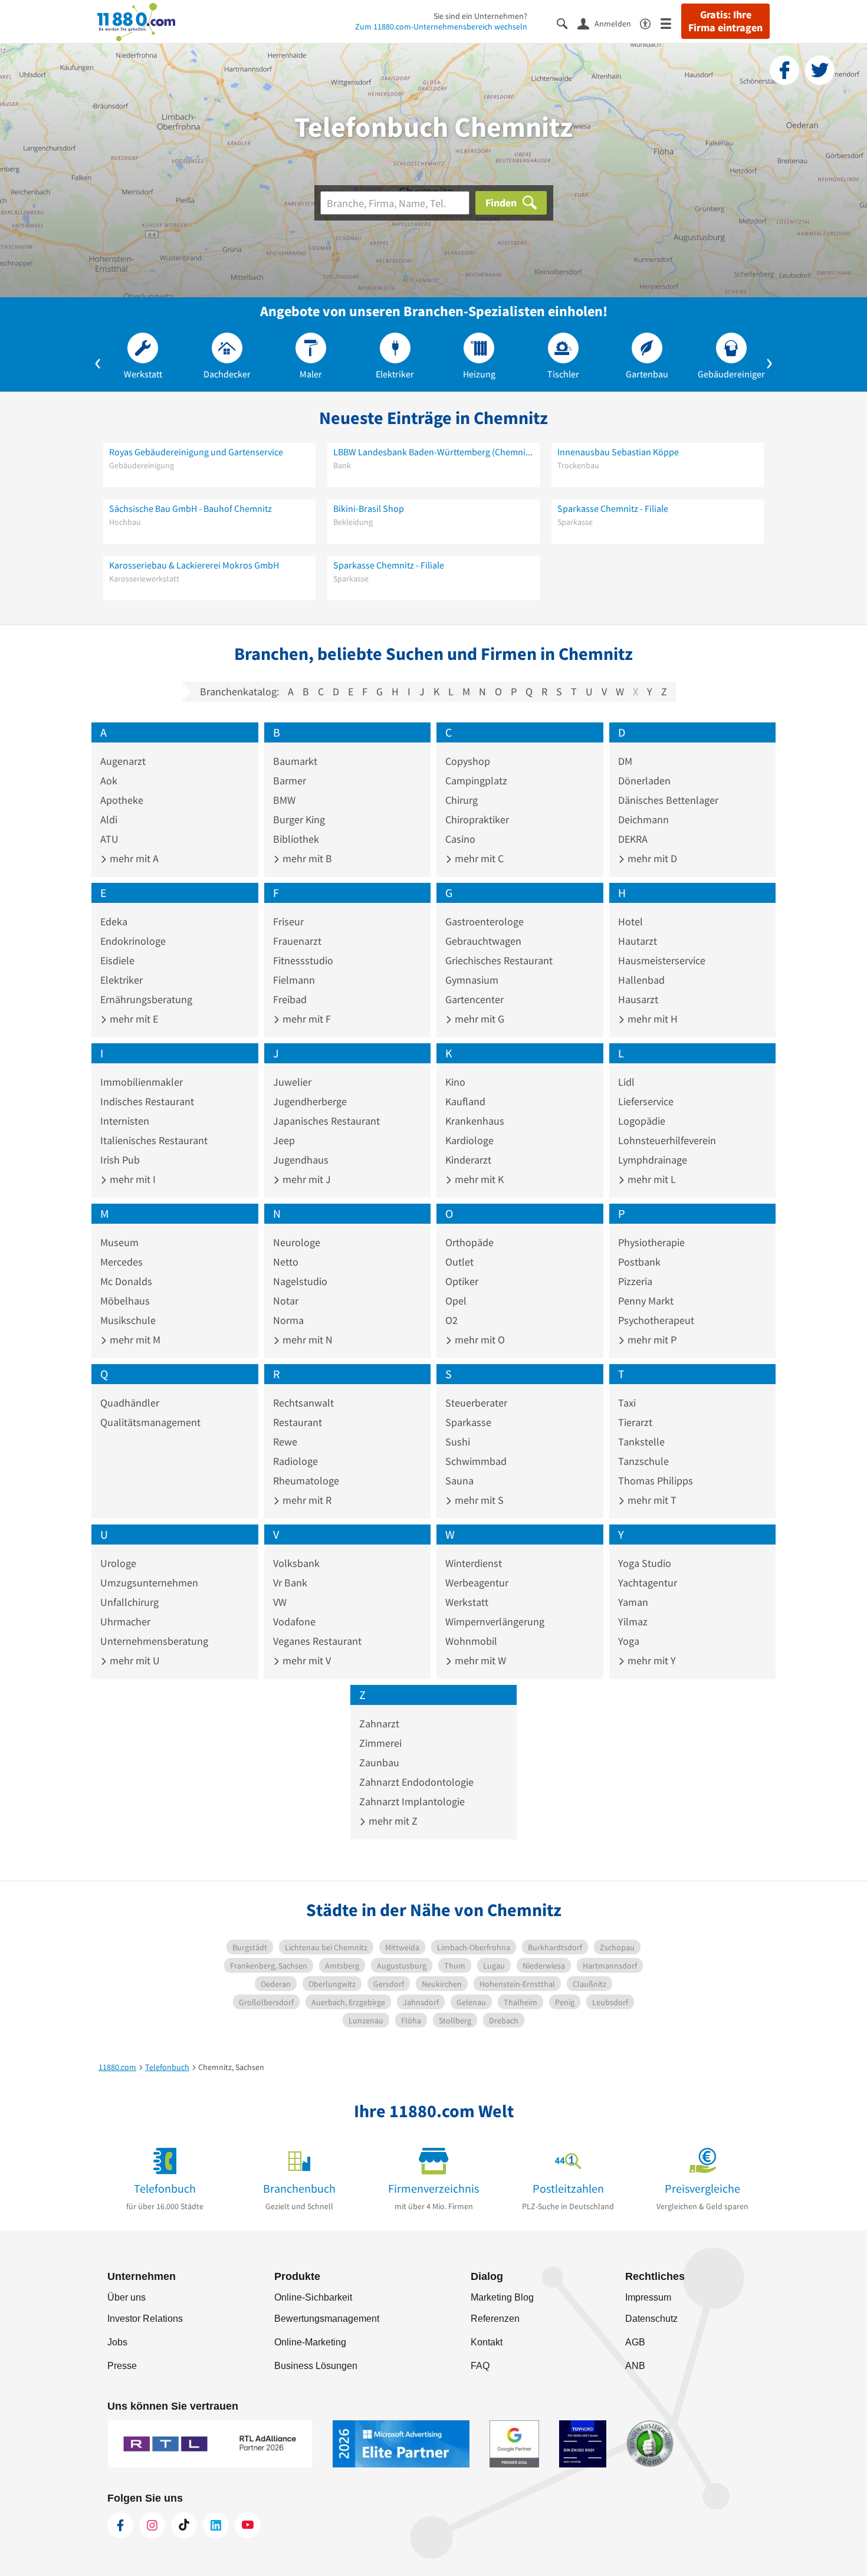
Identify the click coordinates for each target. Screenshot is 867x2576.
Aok (109, 781)
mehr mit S (478, 1500)
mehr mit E (133, 1019)
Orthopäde (469, 1242)
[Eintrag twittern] (820, 70)
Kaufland (465, 1101)
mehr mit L (651, 1179)
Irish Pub (120, 1160)
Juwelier (292, 1082)
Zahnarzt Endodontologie (416, 1782)
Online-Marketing (310, 2342)
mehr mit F (306, 1019)
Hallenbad (641, 980)
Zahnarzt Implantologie (412, 1801)
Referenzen (495, 2319)
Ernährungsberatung (146, 999)
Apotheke (122, 800)
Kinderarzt (468, 1160)
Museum (119, 1242)
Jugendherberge (310, 1101)
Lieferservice (646, 1101)
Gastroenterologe (485, 921)
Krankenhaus (475, 1121)
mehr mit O (479, 1340)
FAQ (480, 2366)
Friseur (288, 921)
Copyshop (468, 761)
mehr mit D (651, 858)
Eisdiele (117, 960)
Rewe (285, 1442)
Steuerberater (476, 1403)
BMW (284, 800)
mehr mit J (306, 1179)
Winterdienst (474, 1563)
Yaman (633, 1602)
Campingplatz (476, 781)
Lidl (626, 1082)
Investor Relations (145, 2319)
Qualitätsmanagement (150, 1422)
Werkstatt (467, 1602)
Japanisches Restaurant (326, 1121)
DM (625, 761)
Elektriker (121, 980)
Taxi (627, 1403)
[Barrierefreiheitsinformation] (650, 23)
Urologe (118, 1563)
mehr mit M (134, 1340)
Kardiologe (469, 1140)
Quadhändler (130, 1403)
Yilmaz (633, 1621)
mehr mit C (478, 858)
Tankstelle (641, 1442)
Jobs (117, 2342)
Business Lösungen (316, 2366)
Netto (286, 1262)
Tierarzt (635, 1422)
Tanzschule (643, 1461)
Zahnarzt (379, 1724)
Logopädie (642, 1121)
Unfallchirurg (129, 1602)
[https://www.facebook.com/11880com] (120, 2525)
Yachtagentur (648, 1583)
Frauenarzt (297, 941)
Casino (460, 839)
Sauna (459, 1481)
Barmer (290, 781)
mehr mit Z (392, 1821)
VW (280, 1602)
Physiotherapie (651, 1242)
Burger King (299, 819)
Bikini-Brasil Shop (369, 508)
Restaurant (298, 1422)
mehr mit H (651, 1019)
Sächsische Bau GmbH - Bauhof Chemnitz (191, 508)
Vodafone (294, 1621)
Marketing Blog (502, 2297)
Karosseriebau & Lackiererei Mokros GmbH (194, 565)
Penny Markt (646, 1301)
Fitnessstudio (303, 960)
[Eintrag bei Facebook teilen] (784, 70)
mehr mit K (478, 1179)
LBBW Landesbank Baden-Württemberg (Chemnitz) (433, 452)
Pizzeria (635, 1281)
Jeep (284, 1140)
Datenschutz (651, 2319)
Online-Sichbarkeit (313, 2297)
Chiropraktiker (477, 819)
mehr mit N (306, 1340)
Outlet (459, 1262)
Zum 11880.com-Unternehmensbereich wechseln (441, 27)
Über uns (127, 2297)
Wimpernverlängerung (495, 1621)
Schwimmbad (476, 1461)
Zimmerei (380, 1743)
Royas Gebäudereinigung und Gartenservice (196, 452)
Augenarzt (123, 761)
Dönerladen (644, 781)
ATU (109, 839)
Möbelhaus (125, 1301)
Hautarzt (638, 941)
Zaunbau (379, 1762)
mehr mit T (651, 1500)
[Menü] (671, 23)
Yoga (629, 1641)
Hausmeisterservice (662, 960)
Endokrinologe (133, 941)
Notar (286, 1301)
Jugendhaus (301, 1160)
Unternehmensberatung (154, 1641)
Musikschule (128, 1320)
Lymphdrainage (653, 1160)
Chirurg (462, 800)
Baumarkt (295, 761)
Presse (122, 2366)
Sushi (458, 1442)
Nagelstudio (300, 1281)
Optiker (462, 1281)
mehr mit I (132, 1179)
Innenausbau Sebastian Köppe (618, 452)
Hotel (630, 921)
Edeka (114, 921)
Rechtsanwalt (303, 1403)
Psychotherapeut (656, 1320)
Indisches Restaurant (147, 1101)
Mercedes (121, 1262)
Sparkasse (468, 1422)
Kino (455, 1082)
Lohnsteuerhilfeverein (667, 1140)
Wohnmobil (471, 1641)
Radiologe (295, 1461)
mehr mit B (306, 858)
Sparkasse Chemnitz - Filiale (613, 508)
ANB (635, 2366)
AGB (635, 2342)
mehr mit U (134, 1660)
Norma (288, 1320)
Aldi (109, 819)
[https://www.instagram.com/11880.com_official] (152, 2525)
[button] (98, 361)
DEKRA (633, 839)
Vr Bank (290, 1583)
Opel (456, 1301)
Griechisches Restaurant (499, 960)
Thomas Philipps (656, 1481)
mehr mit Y (651, 1660)
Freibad (290, 999)
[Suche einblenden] (567, 23)
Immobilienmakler (142, 1082)
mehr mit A (133, 858)
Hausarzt (638, 999)
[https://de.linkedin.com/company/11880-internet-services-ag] (216, 2525)
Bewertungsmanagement (327, 2319)
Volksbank (296, 1563)
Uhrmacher (125, 1621)
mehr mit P (651, 1340)
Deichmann (643, 819)
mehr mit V (306, 1660)
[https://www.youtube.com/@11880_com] (248, 2525)
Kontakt (487, 2342)
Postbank (639, 1262)
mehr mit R (306, 1500)
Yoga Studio (645, 1563)
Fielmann (294, 980)
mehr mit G (478, 1019)
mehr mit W (479, 1660)
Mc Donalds (126, 1281)
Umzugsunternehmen (149, 1583)
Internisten (125, 1121)
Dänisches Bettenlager (668, 800)
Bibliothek (296, 839)
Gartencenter (474, 999)
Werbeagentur (477, 1583)
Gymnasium (472, 980)
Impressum (648, 2297)
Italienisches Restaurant (154, 1140)
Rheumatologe (306, 1481)
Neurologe (297, 1242)
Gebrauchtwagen (483, 941)
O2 (451, 1320)
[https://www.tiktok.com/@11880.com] (184, 2525)
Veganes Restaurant (317, 1641)
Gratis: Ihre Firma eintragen (725, 21)
